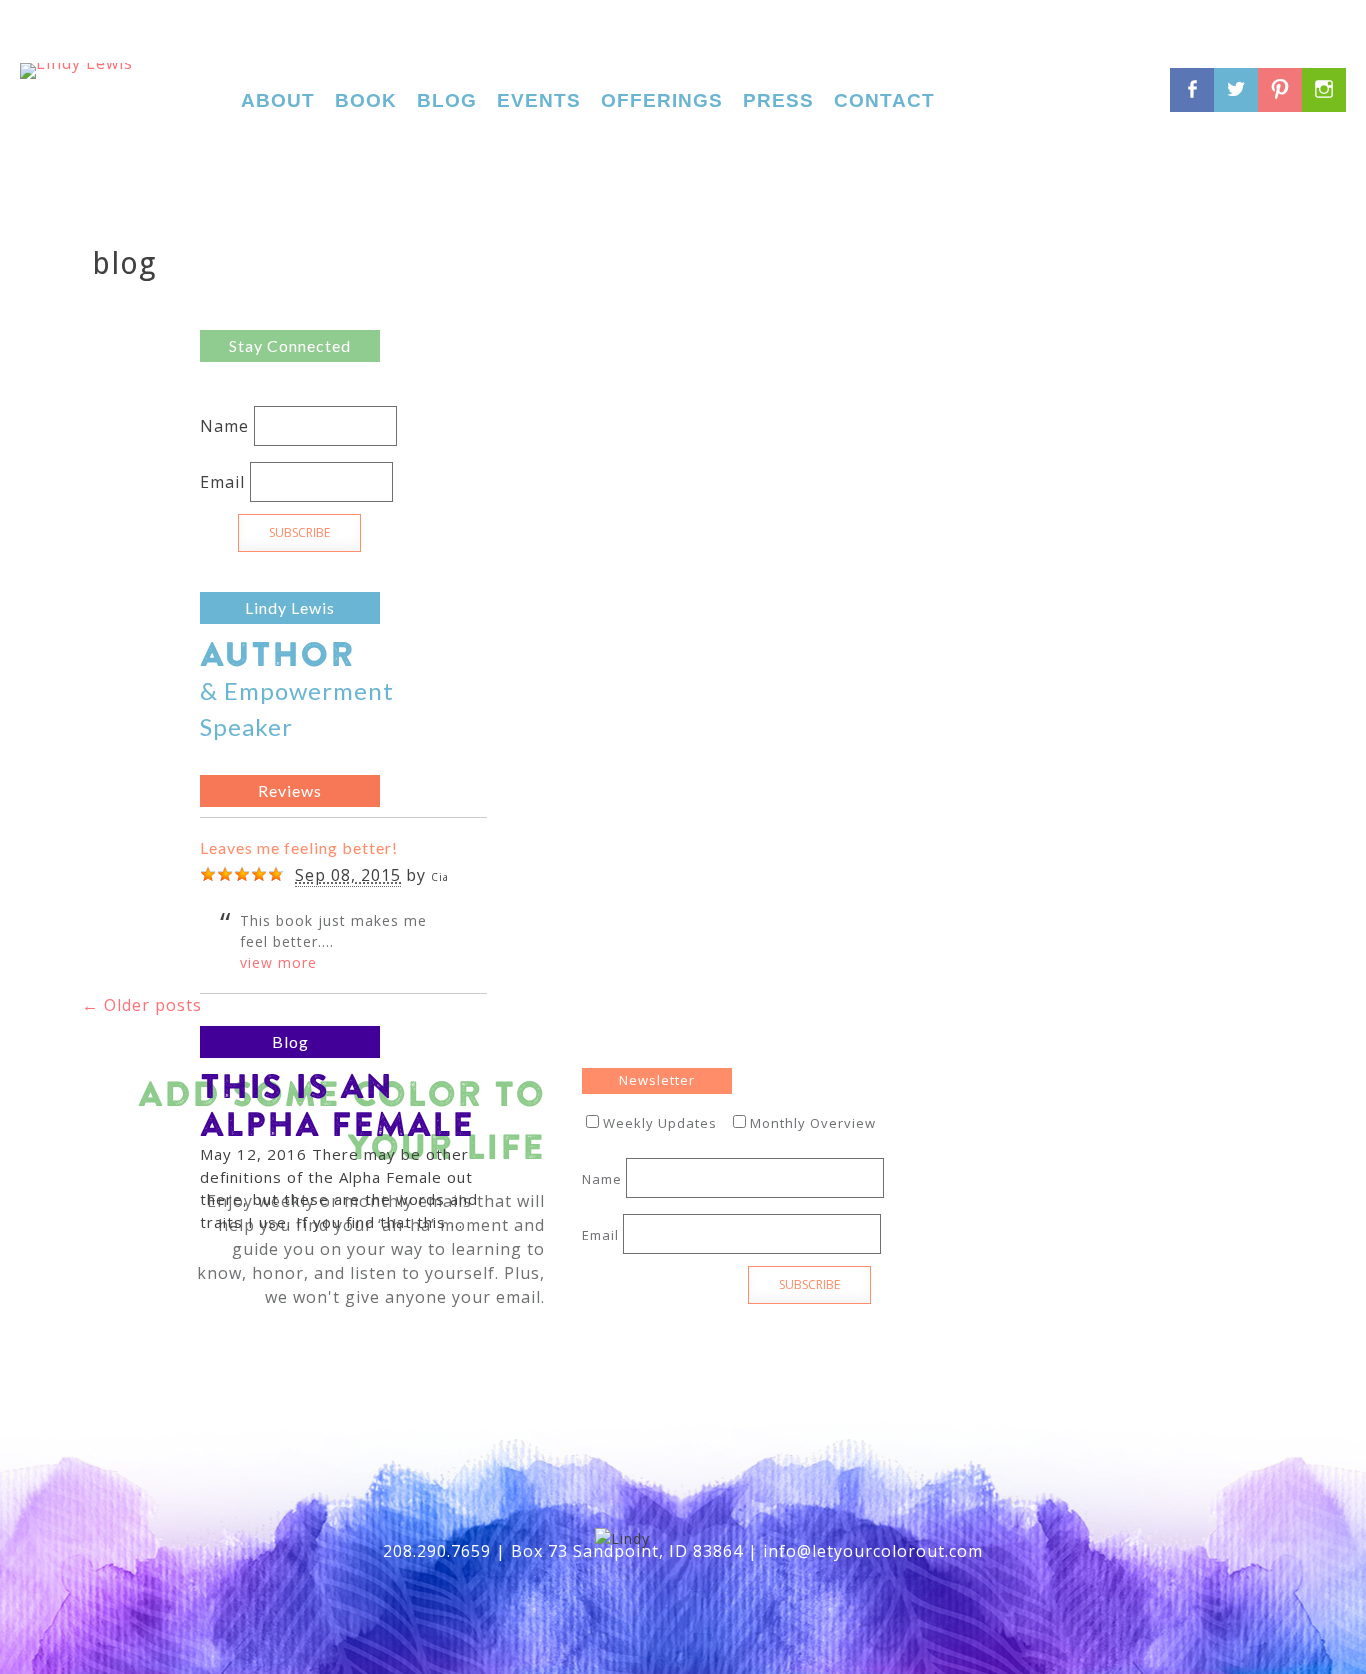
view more (278, 962)
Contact (884, 100)
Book (366, 100)
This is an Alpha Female (337, 1104)
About (278, 100)
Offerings (662, 100)
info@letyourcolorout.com (873, 1551)
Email (222, 482)
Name (224, 426)
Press (778, 100)
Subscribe (299, 532)
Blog (447, 100)
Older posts (142, 1005)
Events (539, 100)
